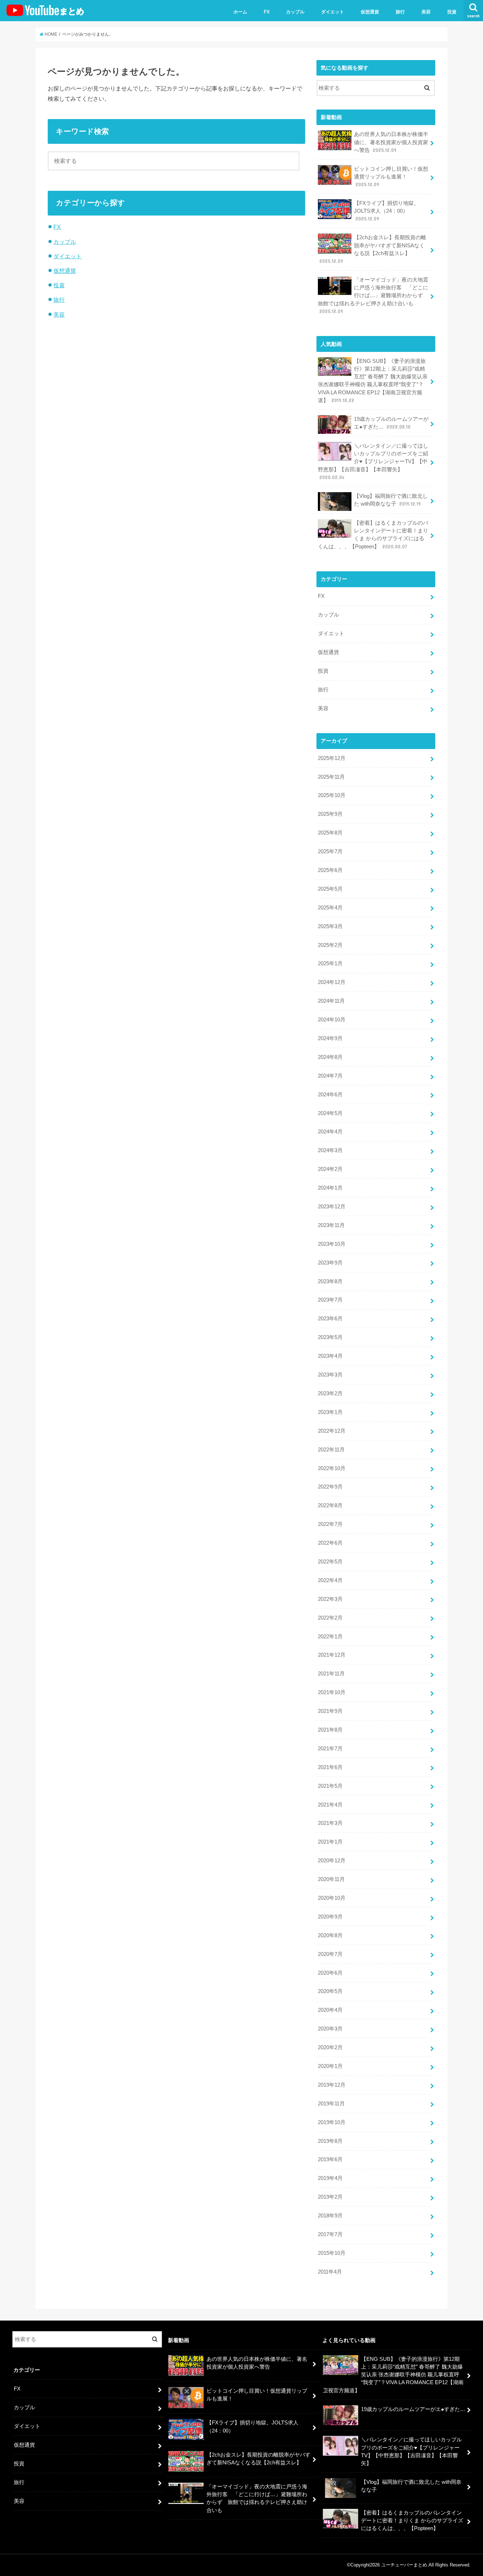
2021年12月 (332, 1655)
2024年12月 (332, 982)
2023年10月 (332, 1244)
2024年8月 (330, 1057)
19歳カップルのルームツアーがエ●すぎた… (391, 423)
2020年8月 (330, 1935)
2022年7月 (330, 1524)
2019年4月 (330, 2178)
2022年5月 (330, 1562)
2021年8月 (330, 1730)
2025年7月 (330, 851)
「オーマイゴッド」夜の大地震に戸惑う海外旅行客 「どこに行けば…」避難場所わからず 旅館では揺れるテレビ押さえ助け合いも (373, 296)
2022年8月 (330, 1505)
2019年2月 (330, 2197)
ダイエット (333, 12)
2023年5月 (330, 1337)
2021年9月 (330, 1711)
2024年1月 (330, 1188)
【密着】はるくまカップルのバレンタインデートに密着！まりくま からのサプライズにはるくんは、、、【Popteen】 (373, 535)
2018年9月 (330, 2216)
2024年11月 (331, 1001)
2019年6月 (330, 2159)
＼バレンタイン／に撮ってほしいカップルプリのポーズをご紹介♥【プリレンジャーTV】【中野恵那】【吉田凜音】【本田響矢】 (373, 462)
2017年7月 (330, 2234)
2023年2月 (330, 1393)
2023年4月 (330, 1356)
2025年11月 (331, 777)
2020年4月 (330, 2010)
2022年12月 (332, 1431)
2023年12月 (332, 1207)
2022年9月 (330, 1487)
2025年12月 (332, 758)
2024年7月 (330, 1076)
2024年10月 (332, 1020)
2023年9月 (330, 1263)
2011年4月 (330, 2272)
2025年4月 (330, 908)
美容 (426, 12)
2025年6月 (330, 870)
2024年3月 (330, 1150)
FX (267, 12)
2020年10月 (332, 1898)
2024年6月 (330, 1095)
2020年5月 (330, 1991)
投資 (452, 12)
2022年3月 (330, 1599)
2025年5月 (330, 889)
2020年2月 (330, 2047)
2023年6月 (330, 1319)
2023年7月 (330, 1300)
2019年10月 (332, 2122)
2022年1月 (330, 1637)
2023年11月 (331, 1225)
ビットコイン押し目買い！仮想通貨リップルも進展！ (391, 177)
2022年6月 (330, 1543)
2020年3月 (330, 2029)
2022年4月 (330, 1580)
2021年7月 (330, 1749)
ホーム (240, 12)
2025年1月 (330, 963)
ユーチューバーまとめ (404, 2565)
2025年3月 (330, 926)
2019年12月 (332, 2085)
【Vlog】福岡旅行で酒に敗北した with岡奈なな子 (391, 500)
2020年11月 (331, 1879)
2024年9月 (330, 1038)
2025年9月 (330, 814)
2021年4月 (330, 1805)
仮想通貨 (370, 12)
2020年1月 (330, 2066)
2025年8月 (330, 833)
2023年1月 (330, 1412)
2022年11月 (331, 1450)
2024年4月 (330, 1132)
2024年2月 (330, 1169)
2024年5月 (330, 1113)
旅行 (400, 12)
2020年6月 (330, 1973)
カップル (295, 12)
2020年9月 (330, 1917)
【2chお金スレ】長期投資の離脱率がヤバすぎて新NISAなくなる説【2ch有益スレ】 (373, 249)
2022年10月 (332, 1468)
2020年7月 (330, 1954)
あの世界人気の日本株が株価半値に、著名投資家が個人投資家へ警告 (391, 142)
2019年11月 (331, 2104)
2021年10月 (332, 1692)
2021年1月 (330, 1842)
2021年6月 (330, 1767)
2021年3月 (330, 1823)
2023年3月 (330, 1375)
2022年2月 (330, 1618)
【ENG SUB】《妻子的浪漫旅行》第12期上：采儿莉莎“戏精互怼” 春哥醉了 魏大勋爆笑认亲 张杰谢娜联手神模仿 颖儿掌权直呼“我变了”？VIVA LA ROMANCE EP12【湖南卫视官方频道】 (373, 381)
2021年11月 (331, 1674)
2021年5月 (330, 1786)
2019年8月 (330, 2141)
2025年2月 (330, 945)
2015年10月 (332, 2253)
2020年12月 (332, 1861)
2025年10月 (332, 795)
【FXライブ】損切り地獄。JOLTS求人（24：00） (386, 211)
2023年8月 (330, 1281)
